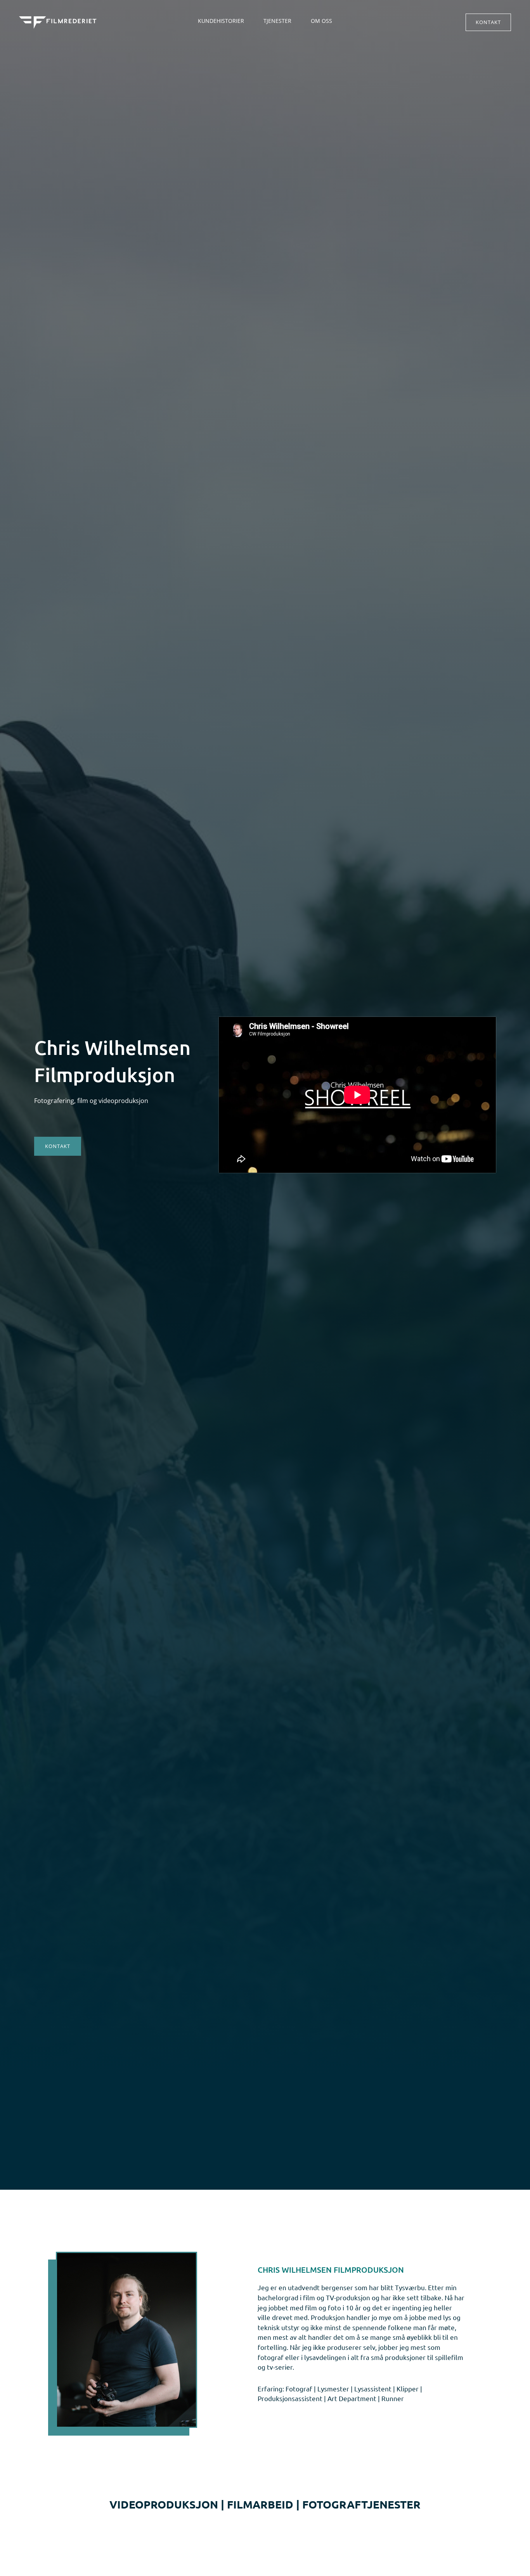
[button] (488, 22)
